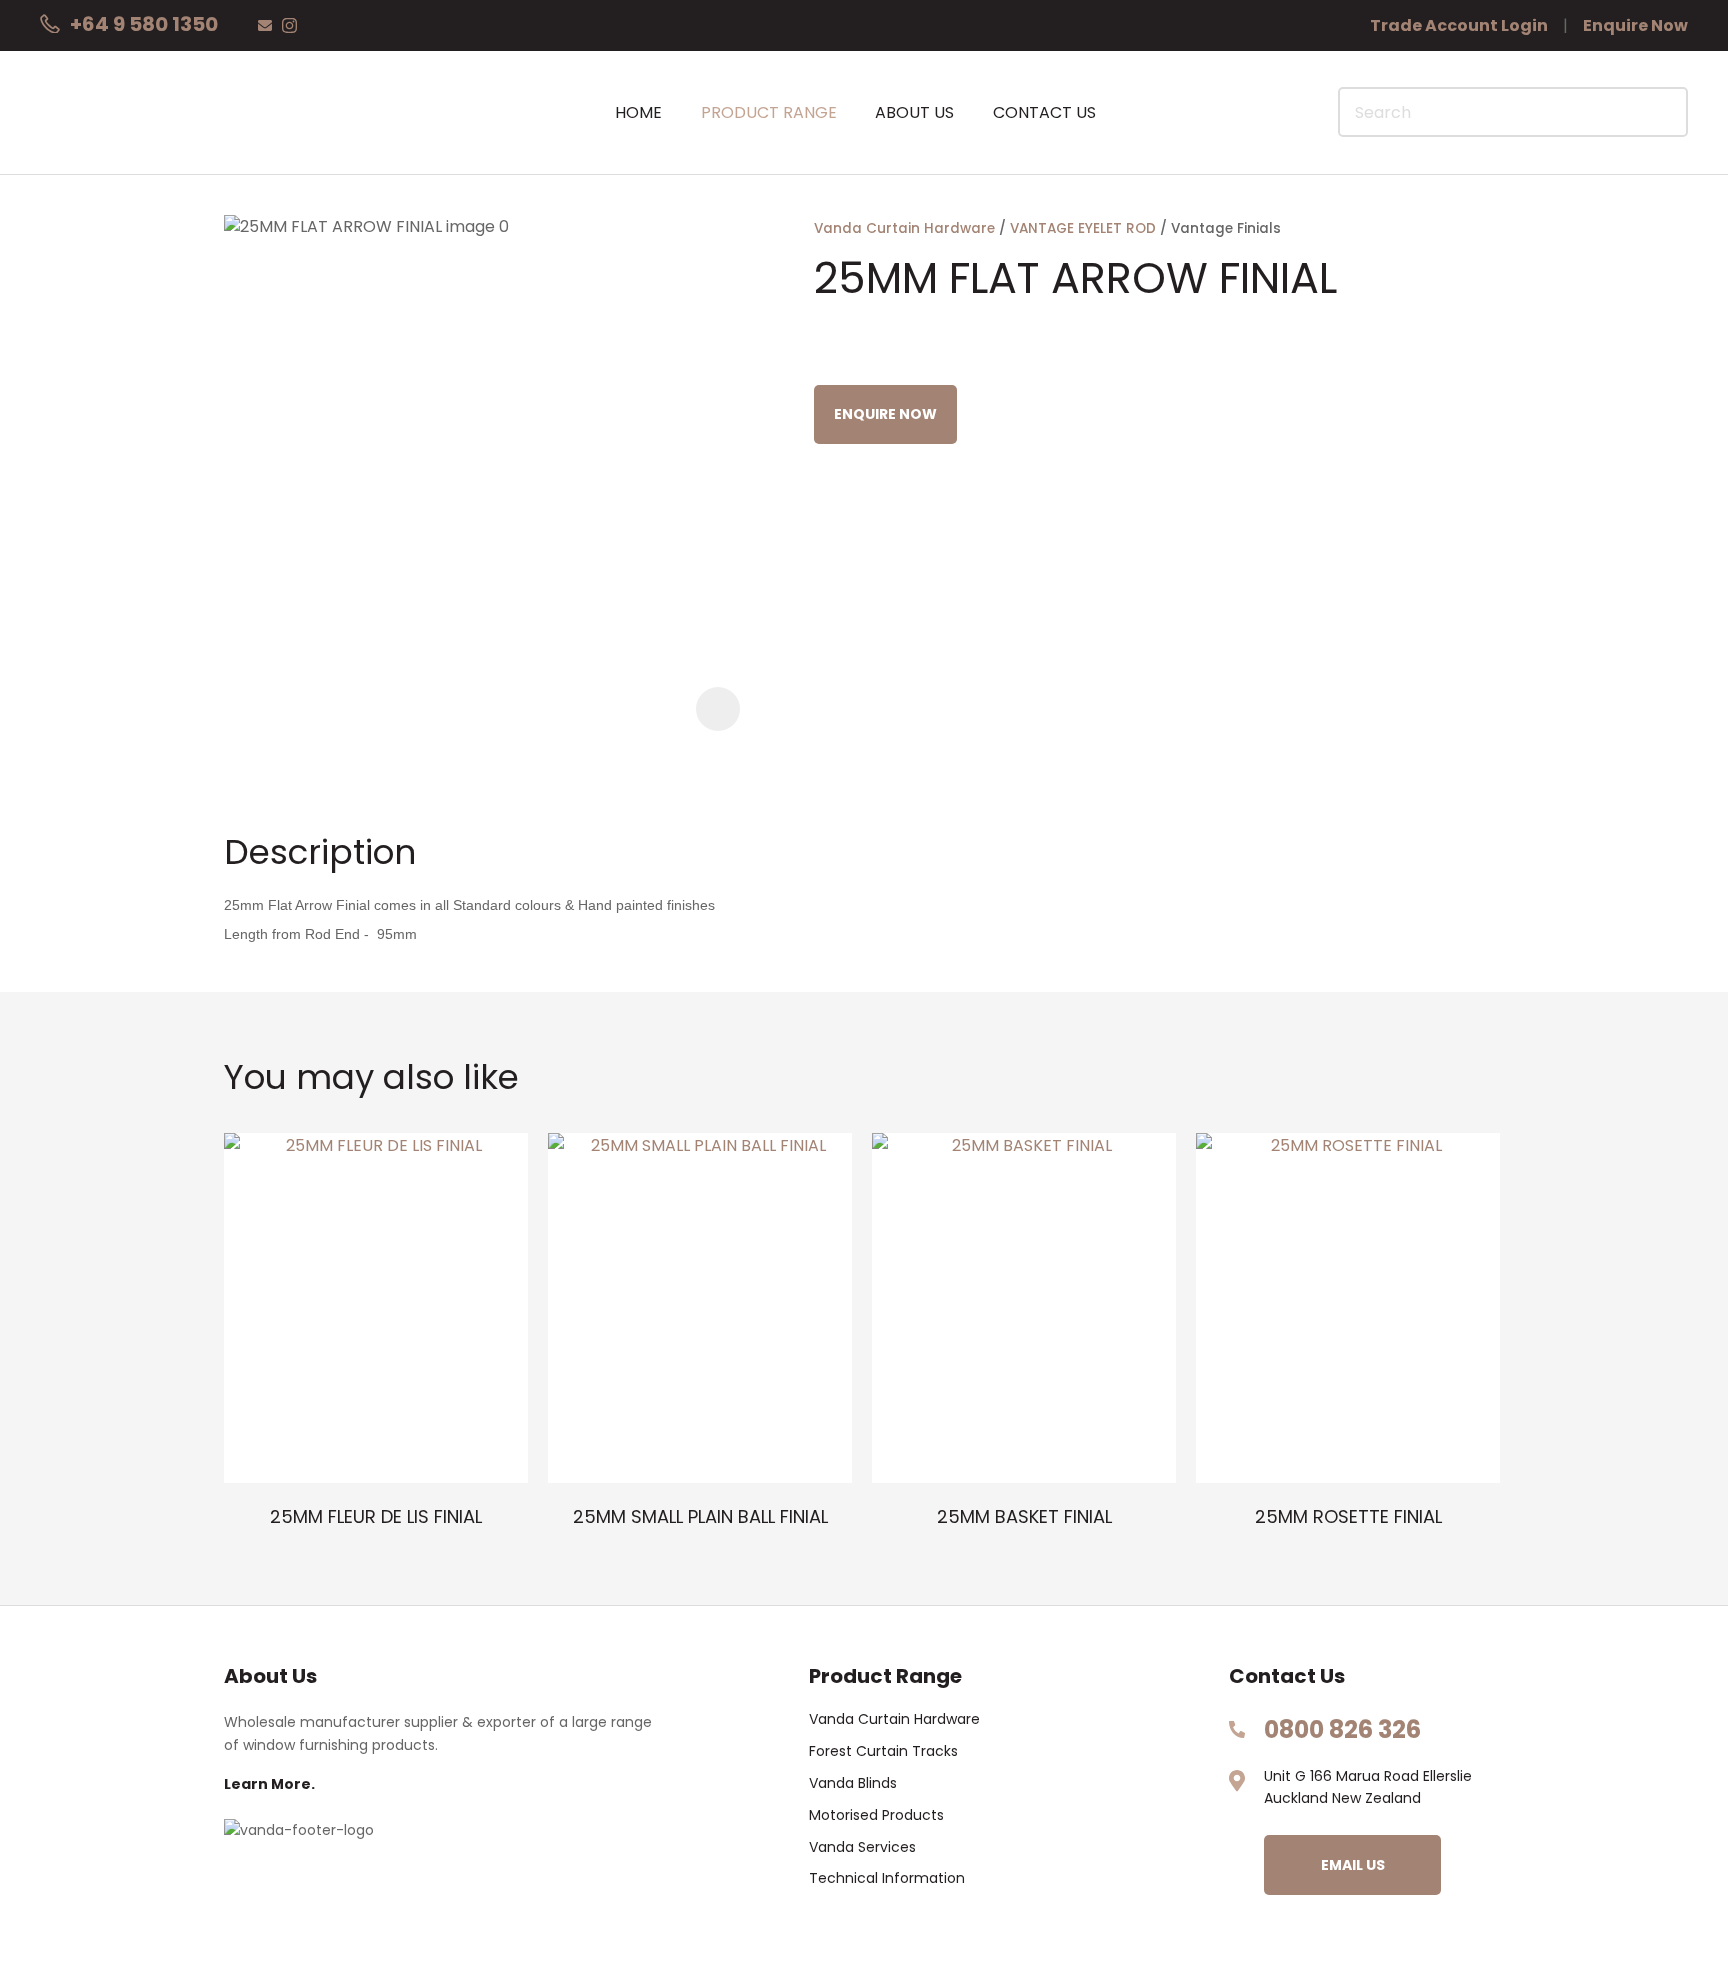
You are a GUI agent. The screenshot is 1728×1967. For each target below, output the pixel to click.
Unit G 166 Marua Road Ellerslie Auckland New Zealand (1368, 1787)
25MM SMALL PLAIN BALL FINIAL (700, 1516)
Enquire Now (1635, 25)
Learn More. (269, 1784)
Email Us (1353, 1865)
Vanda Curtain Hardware (904, 228)
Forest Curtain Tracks (883, 1751)
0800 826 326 (1342, 1729)
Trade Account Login (1459, 25)
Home (638, 112)
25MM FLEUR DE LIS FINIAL (376, 1516)
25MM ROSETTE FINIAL (1348, 1516)
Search (1664, 112)
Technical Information (887, 1878)
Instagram (290, 25)
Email (265, 25)
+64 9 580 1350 (144, 24)
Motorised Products (876, 1815)
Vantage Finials (1226, 228)
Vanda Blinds (853, 1783)
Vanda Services (862, 1847)
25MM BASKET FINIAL (1024, 1516)
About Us (914, 112)
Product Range (769, 112)
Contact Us (1044, 112)
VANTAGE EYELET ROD (1083, 228)
